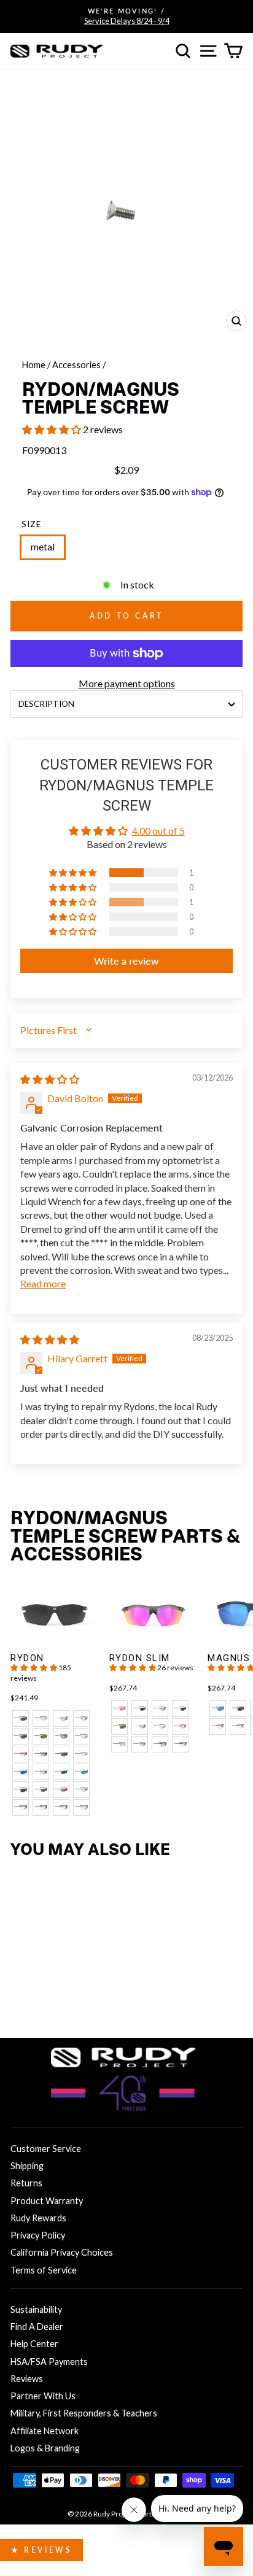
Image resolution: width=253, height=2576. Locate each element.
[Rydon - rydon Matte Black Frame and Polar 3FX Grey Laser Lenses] (21, 1736)
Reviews (27, 2379)
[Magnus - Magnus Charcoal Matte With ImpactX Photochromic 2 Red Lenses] (238, 1726)
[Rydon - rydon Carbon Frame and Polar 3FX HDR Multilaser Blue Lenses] (81, 1772)
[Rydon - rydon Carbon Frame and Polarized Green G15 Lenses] (41, 1790)
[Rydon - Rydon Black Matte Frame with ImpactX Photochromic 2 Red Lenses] (21, 1807)
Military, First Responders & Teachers (84, 2413)
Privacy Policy (38, 2235)
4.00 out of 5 (158, 831)
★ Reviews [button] (41, 2550)
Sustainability (36, 2309)
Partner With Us (43, 2396)
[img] (50, 1079)
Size (31, 524)
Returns (26, 2183)
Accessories (76, 365)
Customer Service (46, 2149)
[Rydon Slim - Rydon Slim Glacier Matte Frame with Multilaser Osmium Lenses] (119, 1744)
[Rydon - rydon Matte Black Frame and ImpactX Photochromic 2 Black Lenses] (81, 1718)
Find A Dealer (37, 2327)
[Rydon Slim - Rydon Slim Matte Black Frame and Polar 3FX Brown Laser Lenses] (119, 1726)
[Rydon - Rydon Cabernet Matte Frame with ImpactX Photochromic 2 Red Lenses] (61, 1807)
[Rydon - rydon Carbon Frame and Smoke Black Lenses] (21, 1790)
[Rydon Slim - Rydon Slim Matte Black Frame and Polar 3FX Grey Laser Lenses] (180, 1709)
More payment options (127, 683)
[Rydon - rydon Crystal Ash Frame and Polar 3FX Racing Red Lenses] (61, 1790)
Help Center (34, 2344)
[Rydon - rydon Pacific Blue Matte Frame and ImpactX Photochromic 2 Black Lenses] (41, 1772)
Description (46, 704)
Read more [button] (43, 1283)
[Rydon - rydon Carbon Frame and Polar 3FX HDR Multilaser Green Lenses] (61, 1772)
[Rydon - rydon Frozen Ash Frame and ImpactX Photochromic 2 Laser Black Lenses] (61, 1718)
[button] (53, 429)
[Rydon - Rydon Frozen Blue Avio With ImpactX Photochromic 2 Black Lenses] (81, 1790)
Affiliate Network (45, 2431)
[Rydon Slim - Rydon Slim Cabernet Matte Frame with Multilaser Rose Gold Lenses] (160, 1744)
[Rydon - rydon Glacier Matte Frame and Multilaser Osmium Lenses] (41, 1718)
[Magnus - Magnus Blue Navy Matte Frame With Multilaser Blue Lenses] (218, 1709)
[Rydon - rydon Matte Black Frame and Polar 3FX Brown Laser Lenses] (41, 1736)
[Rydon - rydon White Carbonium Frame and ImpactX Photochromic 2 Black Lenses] (81, 1736)
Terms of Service (44, 2270)
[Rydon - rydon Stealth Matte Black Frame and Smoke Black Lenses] (61, 1754)
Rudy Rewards (38, 2218)
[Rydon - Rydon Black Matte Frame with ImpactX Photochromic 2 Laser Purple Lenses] (41, 1807)
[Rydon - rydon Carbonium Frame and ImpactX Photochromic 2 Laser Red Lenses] (21, 1754)
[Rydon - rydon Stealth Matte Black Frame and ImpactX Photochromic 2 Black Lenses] (41, 1754)
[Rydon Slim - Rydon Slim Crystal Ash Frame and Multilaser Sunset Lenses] (119, 1709)
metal (43, 547)
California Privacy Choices (62, 2252)
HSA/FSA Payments (49, 2362)
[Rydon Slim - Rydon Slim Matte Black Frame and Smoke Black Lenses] (140, 1709)
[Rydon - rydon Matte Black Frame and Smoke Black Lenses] (21, 1718)
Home (34, 365)
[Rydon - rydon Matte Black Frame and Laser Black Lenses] (61, 1736)
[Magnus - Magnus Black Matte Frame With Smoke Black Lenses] (238, 1709)
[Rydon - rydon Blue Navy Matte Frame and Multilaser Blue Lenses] (21, 1772)
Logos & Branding (45, 2448)
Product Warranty (47, 2201)
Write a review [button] (126, 961)
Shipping (27, 2166)
